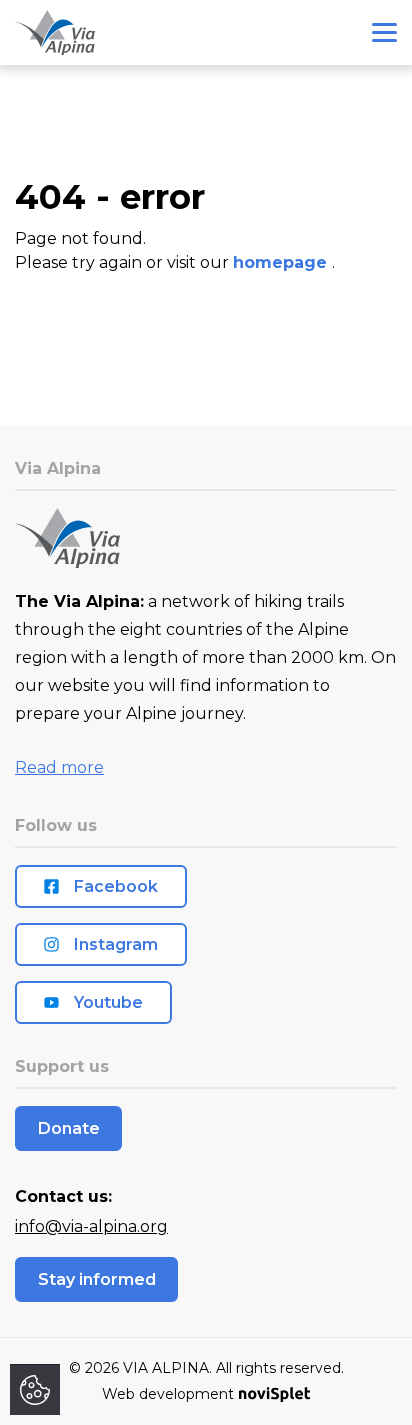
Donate (69, 1128)
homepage (282, 262)
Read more (59, 767)
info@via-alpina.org (91, 1226)
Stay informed (97, 1279)
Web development (168, 1394)
